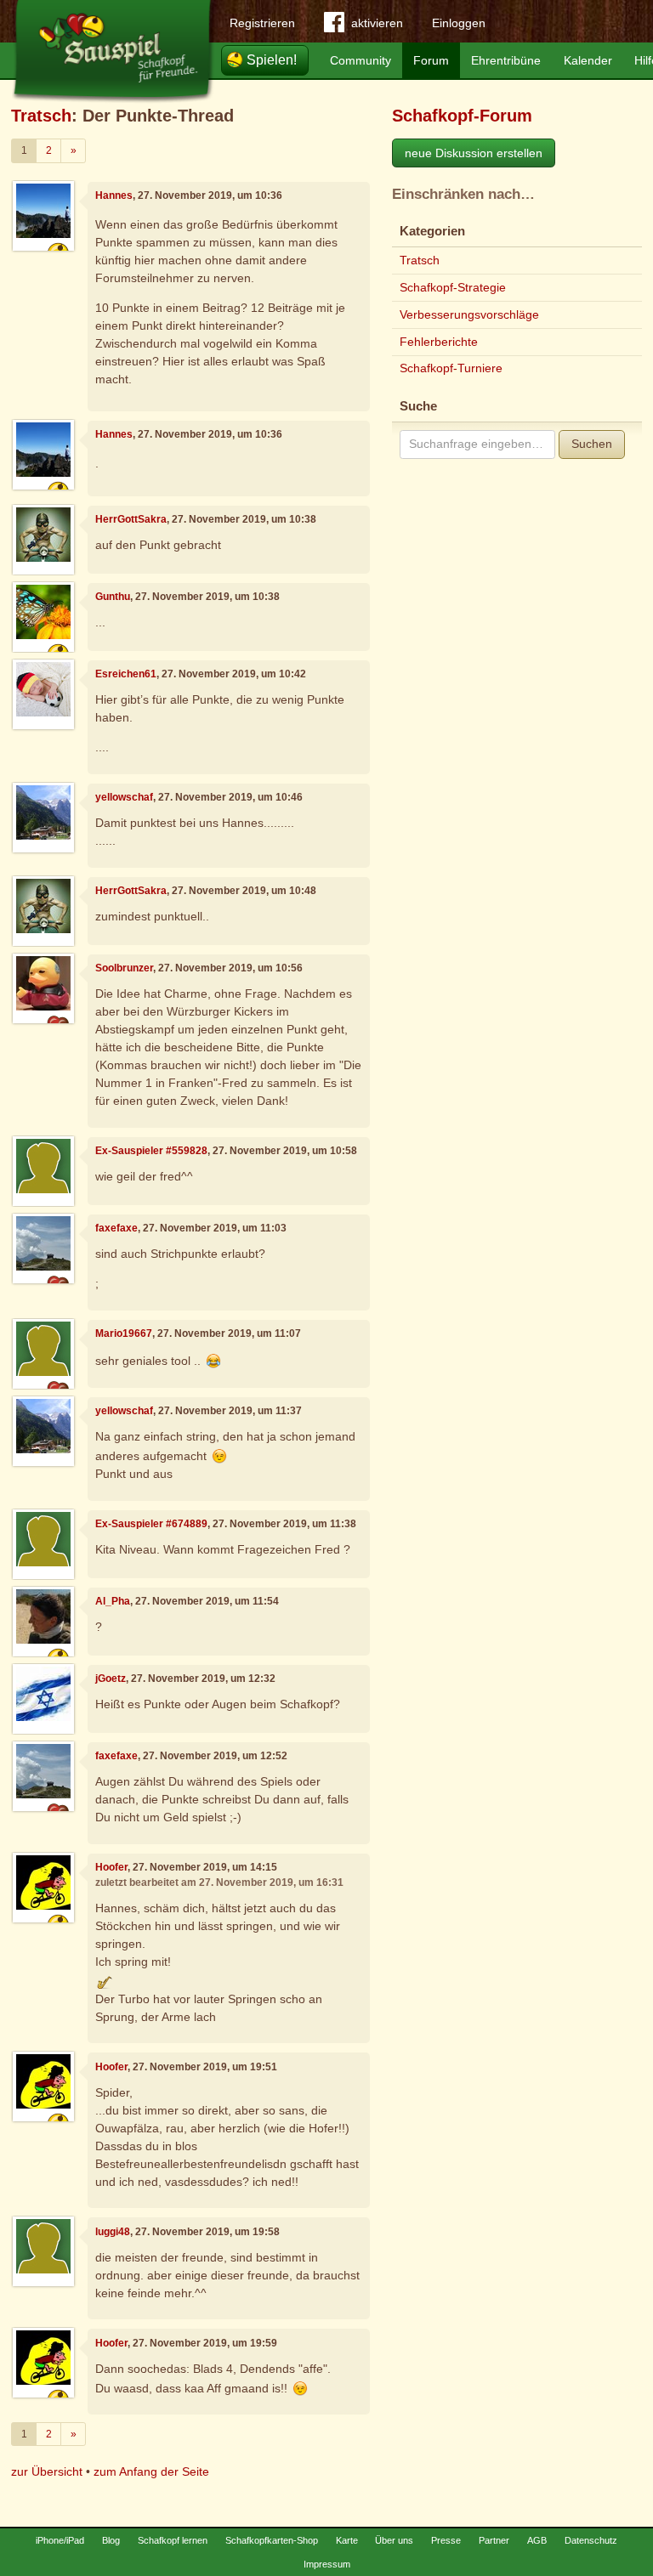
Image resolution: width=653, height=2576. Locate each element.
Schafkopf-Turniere (451, 368)
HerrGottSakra (131, 519)
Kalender (588, 60)
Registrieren (262, 23)
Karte (347, 2540)
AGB (537, 2540)
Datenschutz (591, 2540)
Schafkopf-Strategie (453, 287)
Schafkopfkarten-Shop (272, 2540)
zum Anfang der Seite (151, 2471)
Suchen (592, 444)
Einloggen (459, 23)
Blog (111, 2540)
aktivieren (377, 23)
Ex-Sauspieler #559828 (151, 1151)
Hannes (114, 195)
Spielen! (272, 60)
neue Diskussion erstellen (474, 153)
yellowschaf (124, 797)
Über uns (394, 2540)
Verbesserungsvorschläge (469, 314)
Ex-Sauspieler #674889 (151, 1524)
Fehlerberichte (439, 342)
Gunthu (113, 597)
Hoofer (111, 1867)
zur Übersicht (47, 2471)
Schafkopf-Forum (462, 116)
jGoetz (111, 1679)
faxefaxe (116, 1228)
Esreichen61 (126, 674)
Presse (446, 2540)
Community (361, 60)
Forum (431, 60)
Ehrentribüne (506, 60)
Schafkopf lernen (173, 2540)
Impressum (327, 2564)
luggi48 (113, 2232)
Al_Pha (113, 1601)
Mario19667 (124, 1333)
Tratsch (41, 116)
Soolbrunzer (124, 968)
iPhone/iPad (60, 2540)
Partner (494, 2540)
